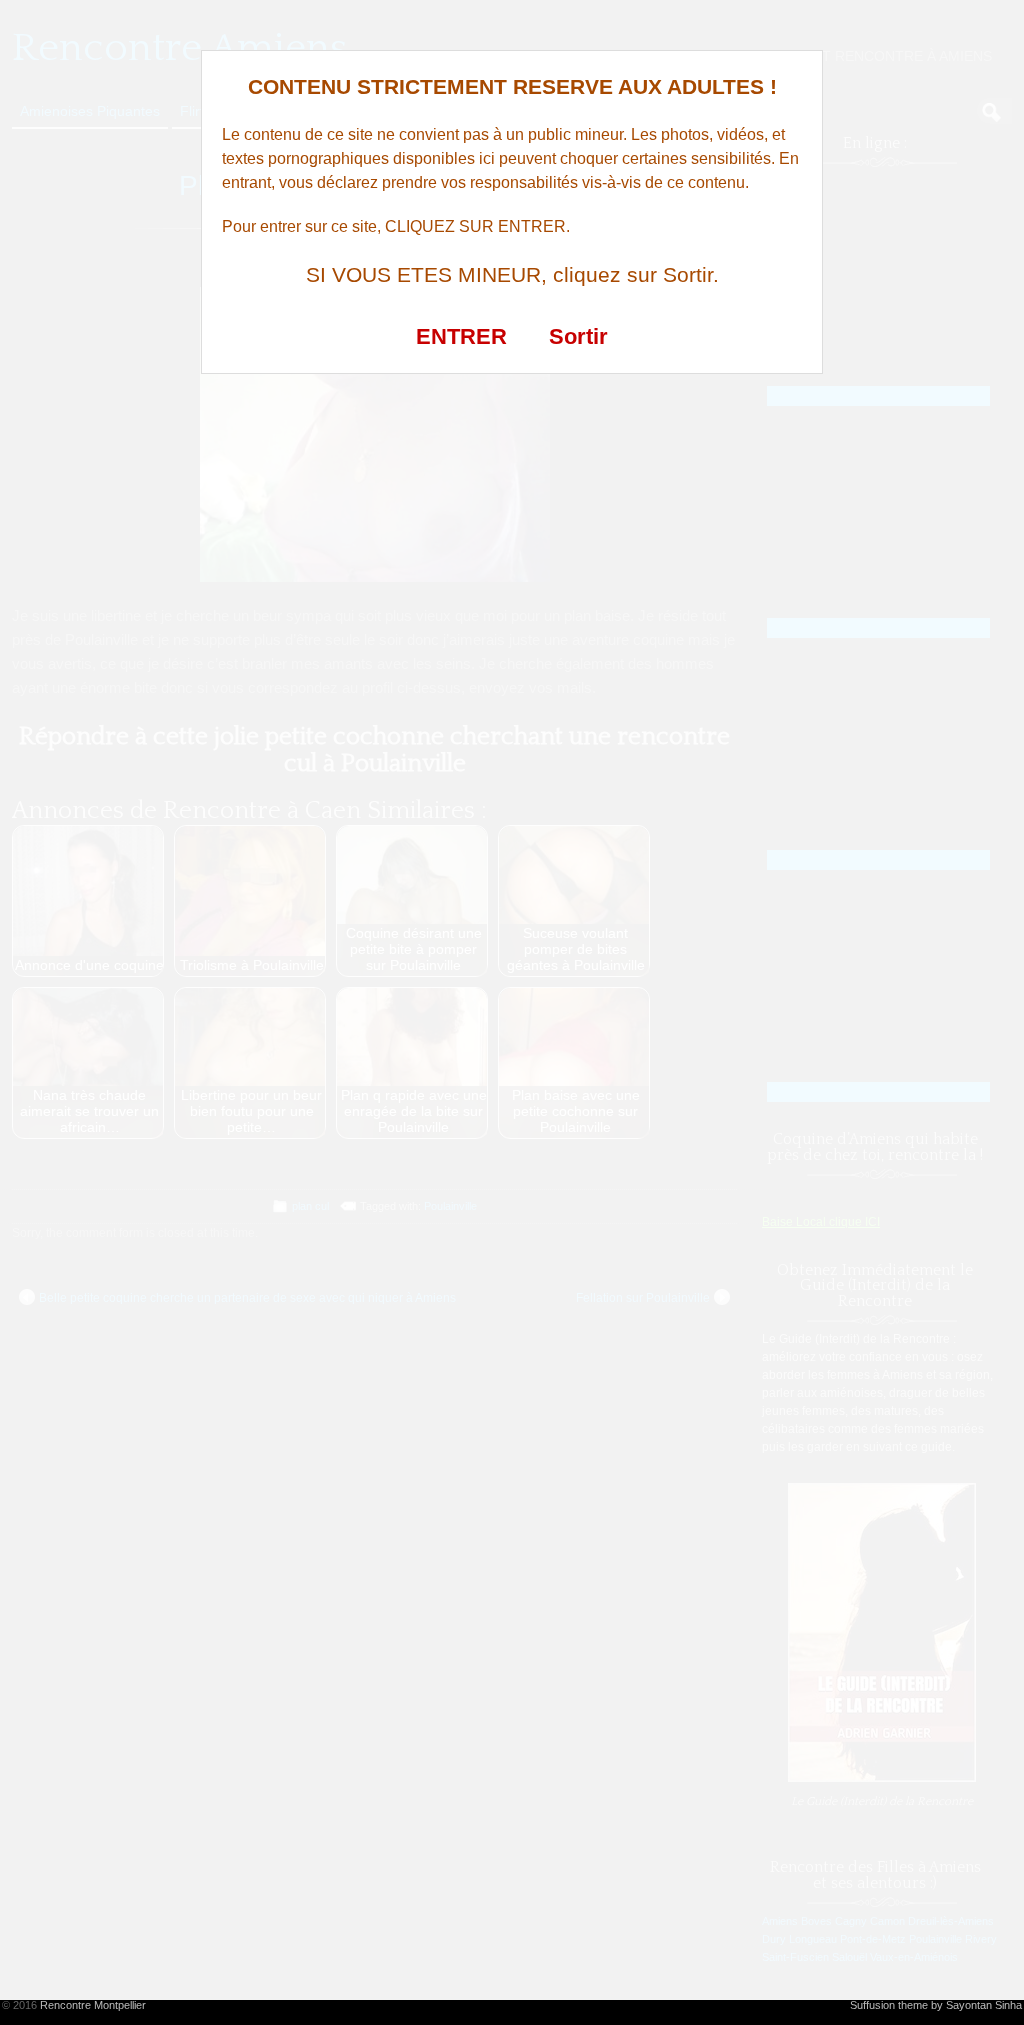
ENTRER (461, 336)
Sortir (578, 336)
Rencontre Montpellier (93, 2005)
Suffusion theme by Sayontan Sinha (936, 2005)
